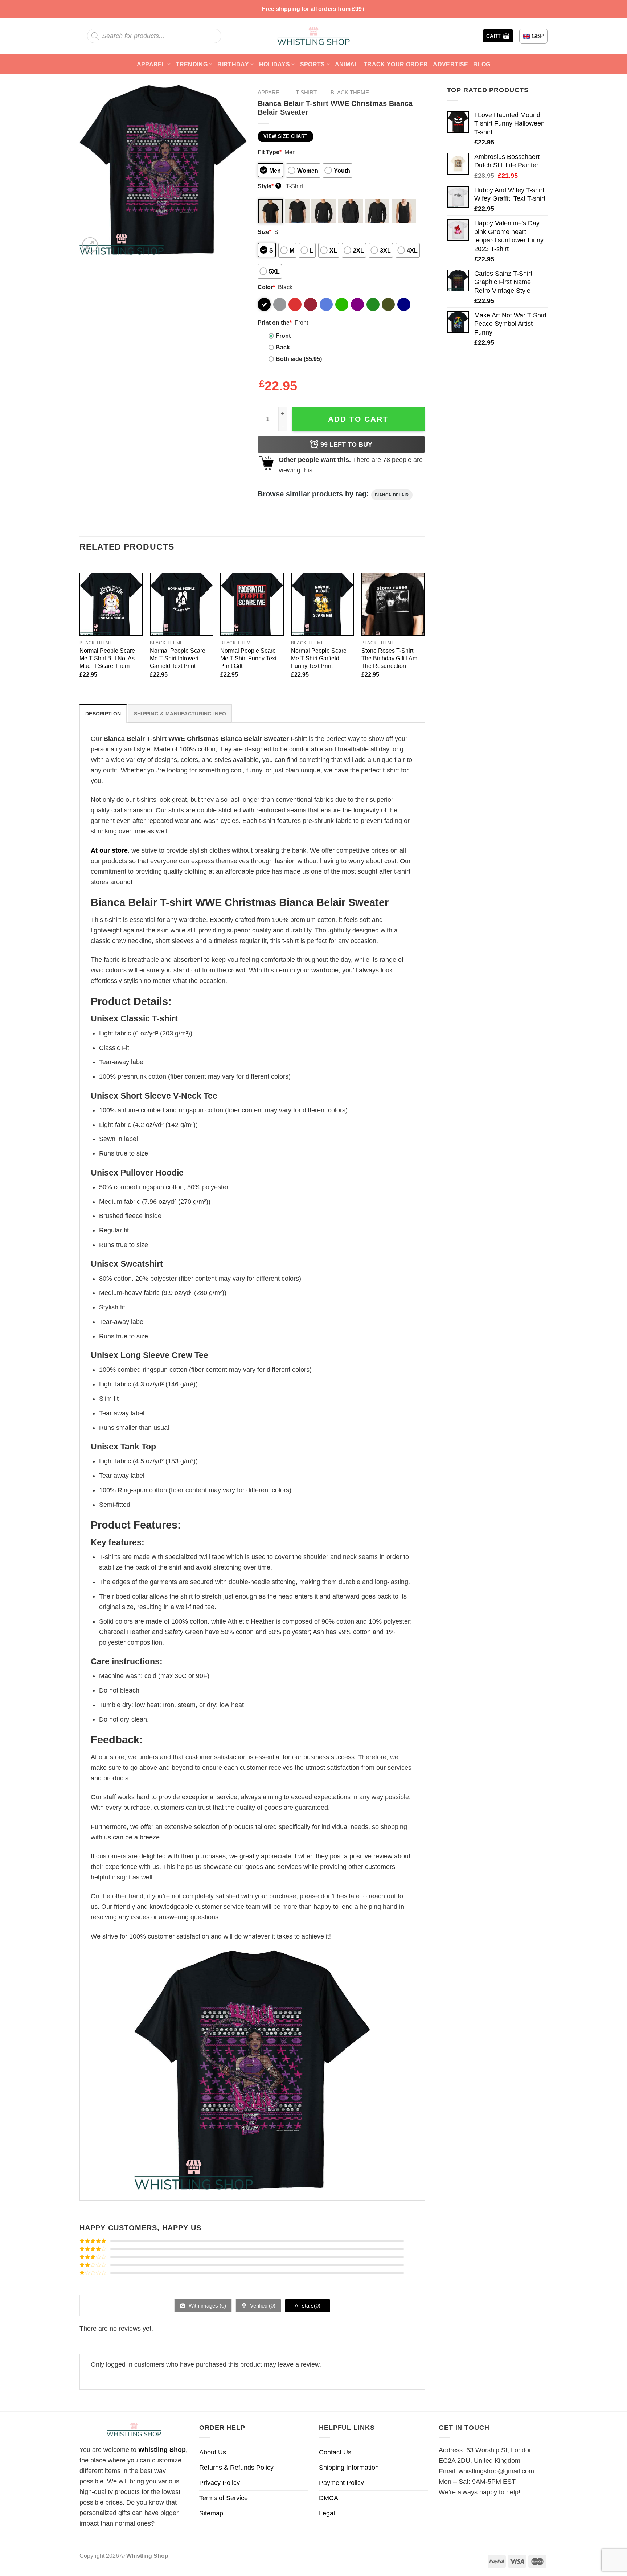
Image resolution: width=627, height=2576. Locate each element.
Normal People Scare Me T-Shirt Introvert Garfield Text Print (178, 658)
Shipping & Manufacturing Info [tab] (180, 714)
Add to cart (358, 419)
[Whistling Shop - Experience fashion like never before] (313, 36)
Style (269, 186)
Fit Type (270, 152)
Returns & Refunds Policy (236, 2468)
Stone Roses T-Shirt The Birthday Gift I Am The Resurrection (389, 658)
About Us (213, 2452)
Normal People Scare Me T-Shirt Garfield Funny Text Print (319, 658)
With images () (207, 2306)
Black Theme (350, 92)
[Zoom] (90, 245)
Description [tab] (103, 714)
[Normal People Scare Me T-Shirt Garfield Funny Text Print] (323, 604)
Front (283, 336)
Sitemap (211, 2513)
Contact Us (335, 2452)
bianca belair (392, 495)
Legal (327, 2513)
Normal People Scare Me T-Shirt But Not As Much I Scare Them (107, 658)
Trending (192, 64)
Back (283, 347)
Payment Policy (341, 2483)
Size (265, 232)
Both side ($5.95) (299, 359)
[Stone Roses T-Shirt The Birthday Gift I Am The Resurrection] (393, 604)
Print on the (275, 323)
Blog (482, 64)
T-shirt (306, 92)
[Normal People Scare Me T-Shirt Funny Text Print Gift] (252, 604)
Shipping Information (349, 2468)
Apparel (151, 64)
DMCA (329, 2498)
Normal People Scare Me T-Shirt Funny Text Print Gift (248, 658)
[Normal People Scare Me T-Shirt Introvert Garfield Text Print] (182, 604)
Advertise (450, 64)
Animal (347, 64)
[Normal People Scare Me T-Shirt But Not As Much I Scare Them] (111, 604)
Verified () (262, 2306)
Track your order (396, 64)
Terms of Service (224, 2498)
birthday (233, 64)
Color (266, 287)
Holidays (275, 64)
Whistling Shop (162, 2450)
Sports (313, 64)
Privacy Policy (220, 2483)
